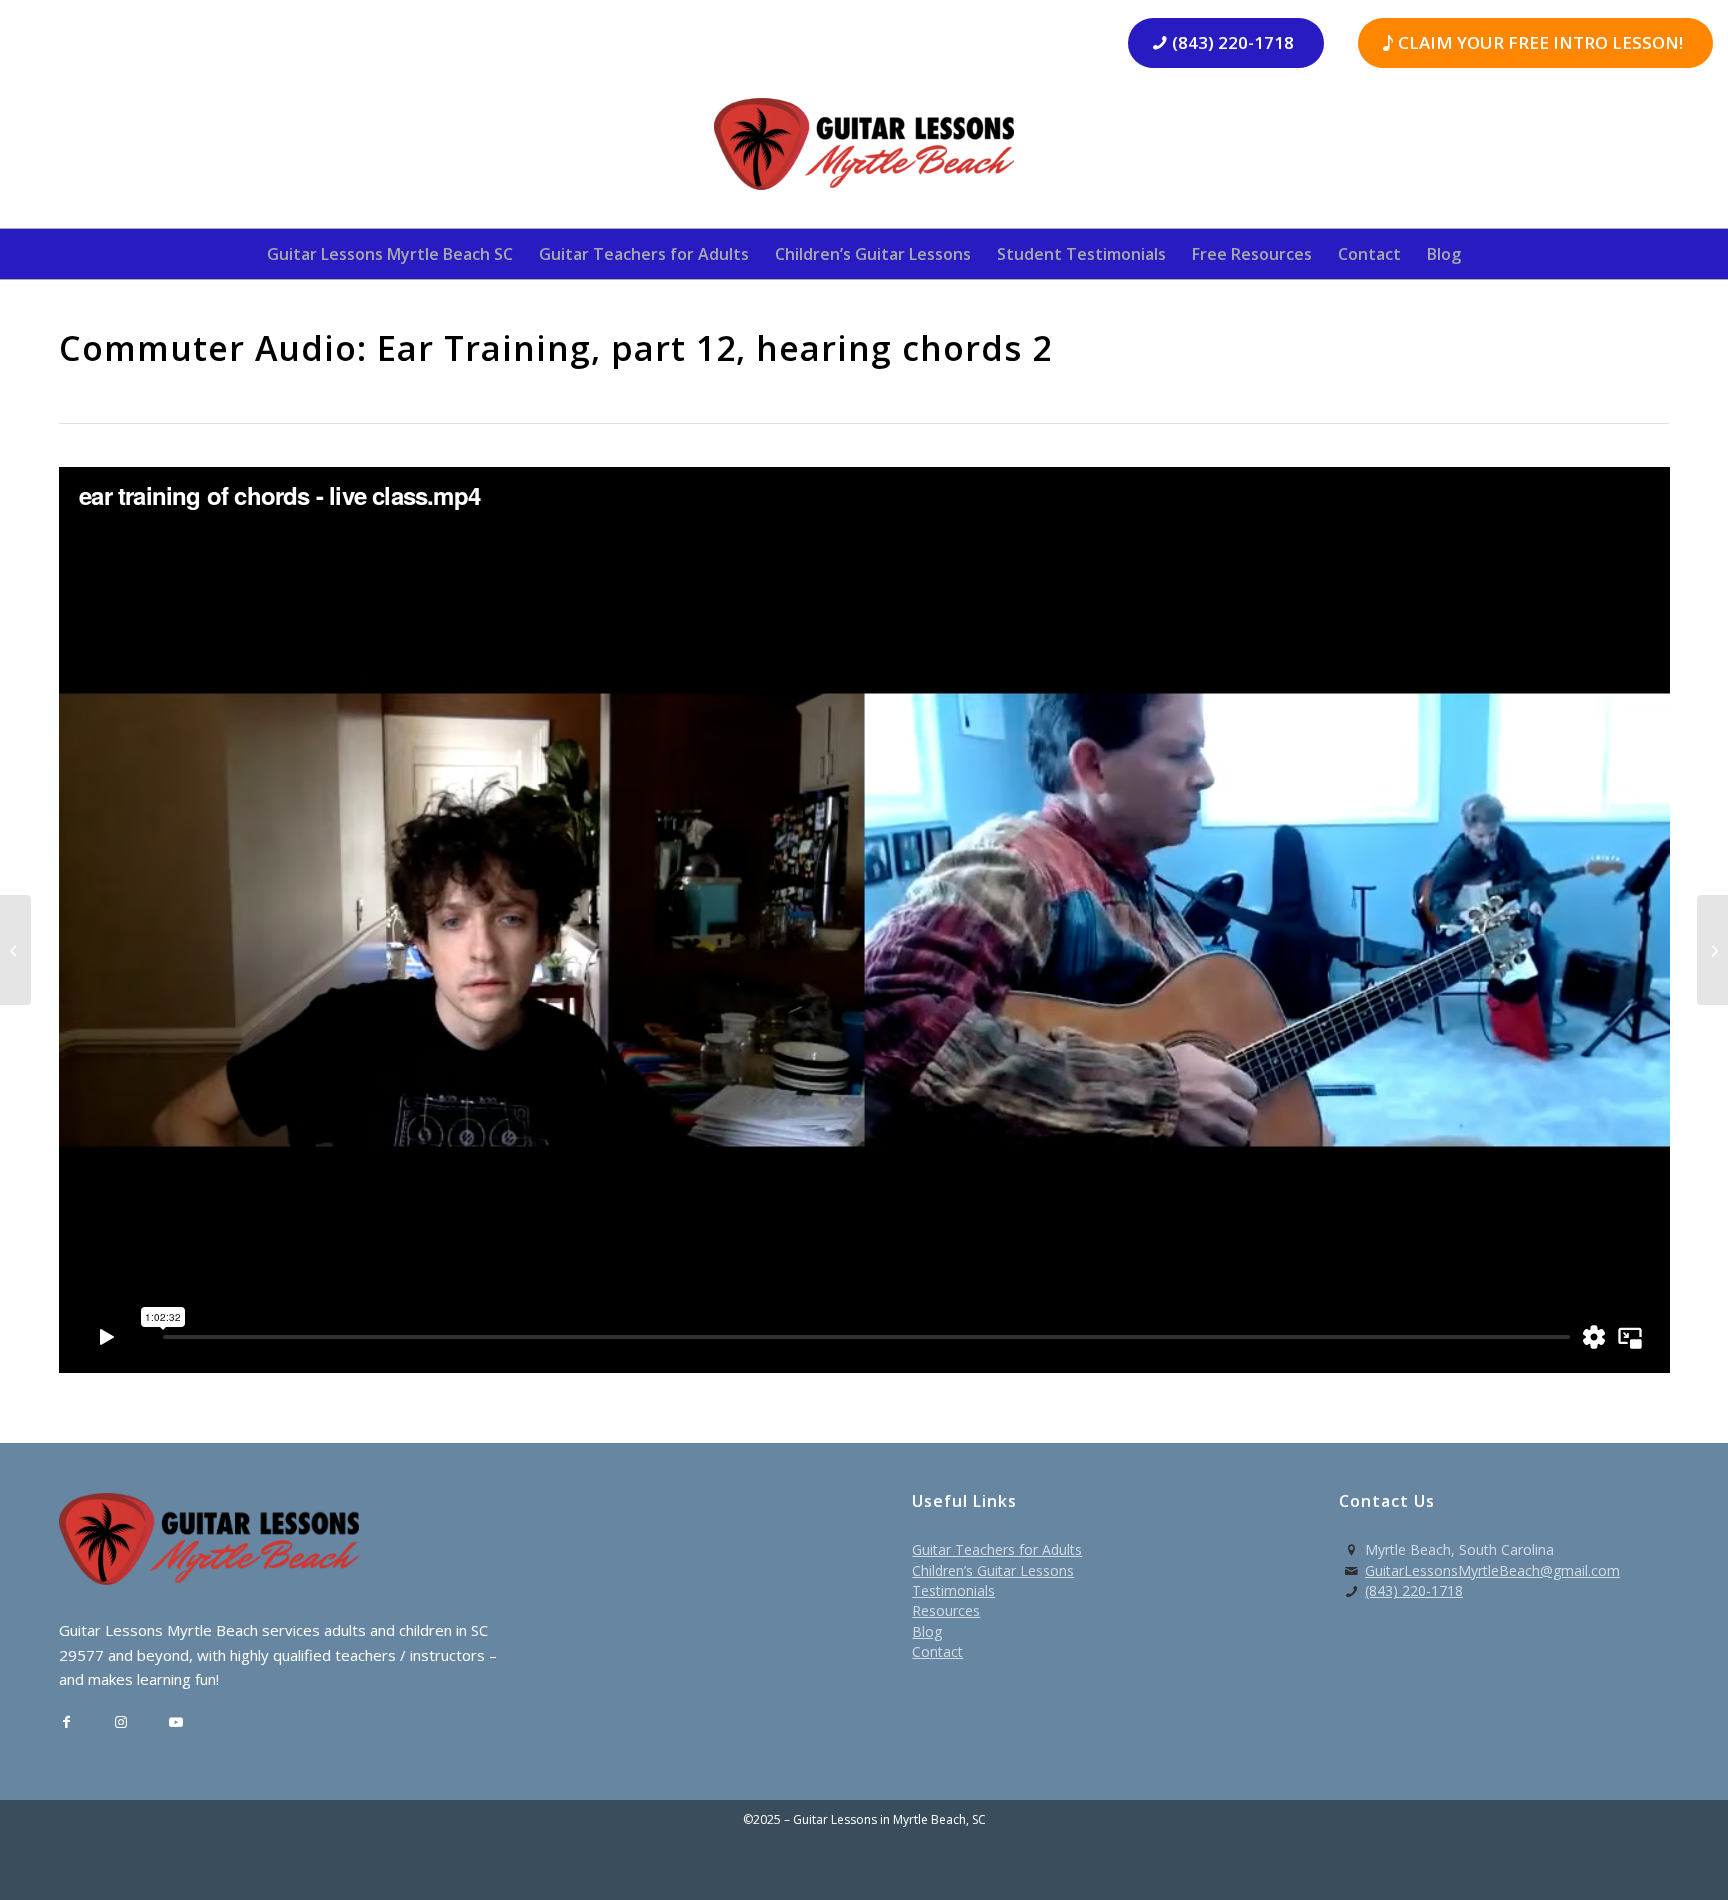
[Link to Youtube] (176, 1722)
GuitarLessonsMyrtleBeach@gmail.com (1492, 1570)
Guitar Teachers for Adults (997, 1549)
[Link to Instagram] (121, 1722)
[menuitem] (390, 254)
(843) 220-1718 (1414, 1590)
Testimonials (953, 1590)
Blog (927, 1631)
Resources (946, 1610)
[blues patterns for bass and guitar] (15, 950)
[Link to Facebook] (66, 1722)
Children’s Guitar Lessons (993, 1570)
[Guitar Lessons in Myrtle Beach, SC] (864, 150)
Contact (937, 1651)
